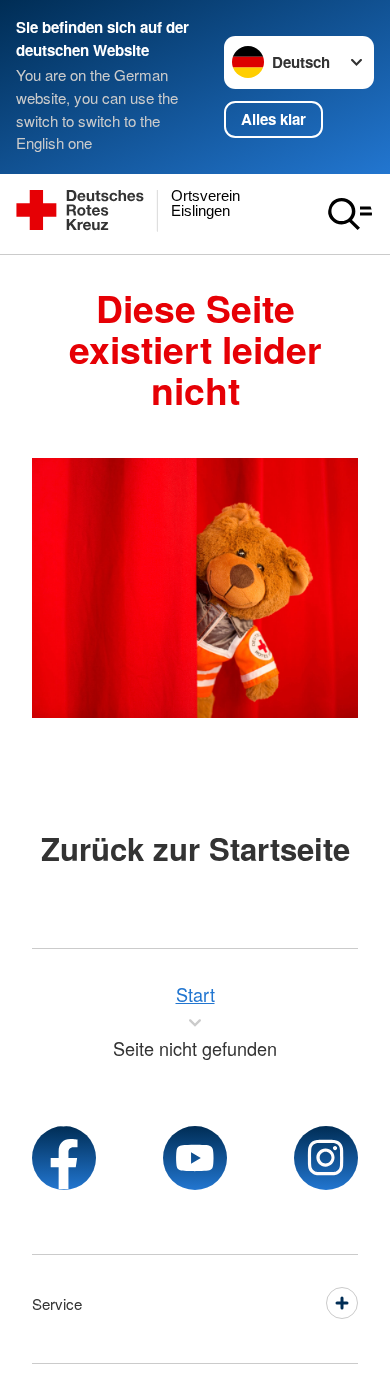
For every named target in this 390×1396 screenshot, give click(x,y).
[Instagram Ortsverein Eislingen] (326, 1158)
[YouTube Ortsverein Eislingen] (195, 1158)
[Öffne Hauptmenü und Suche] (350, 214)
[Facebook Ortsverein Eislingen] (64, 1158)
